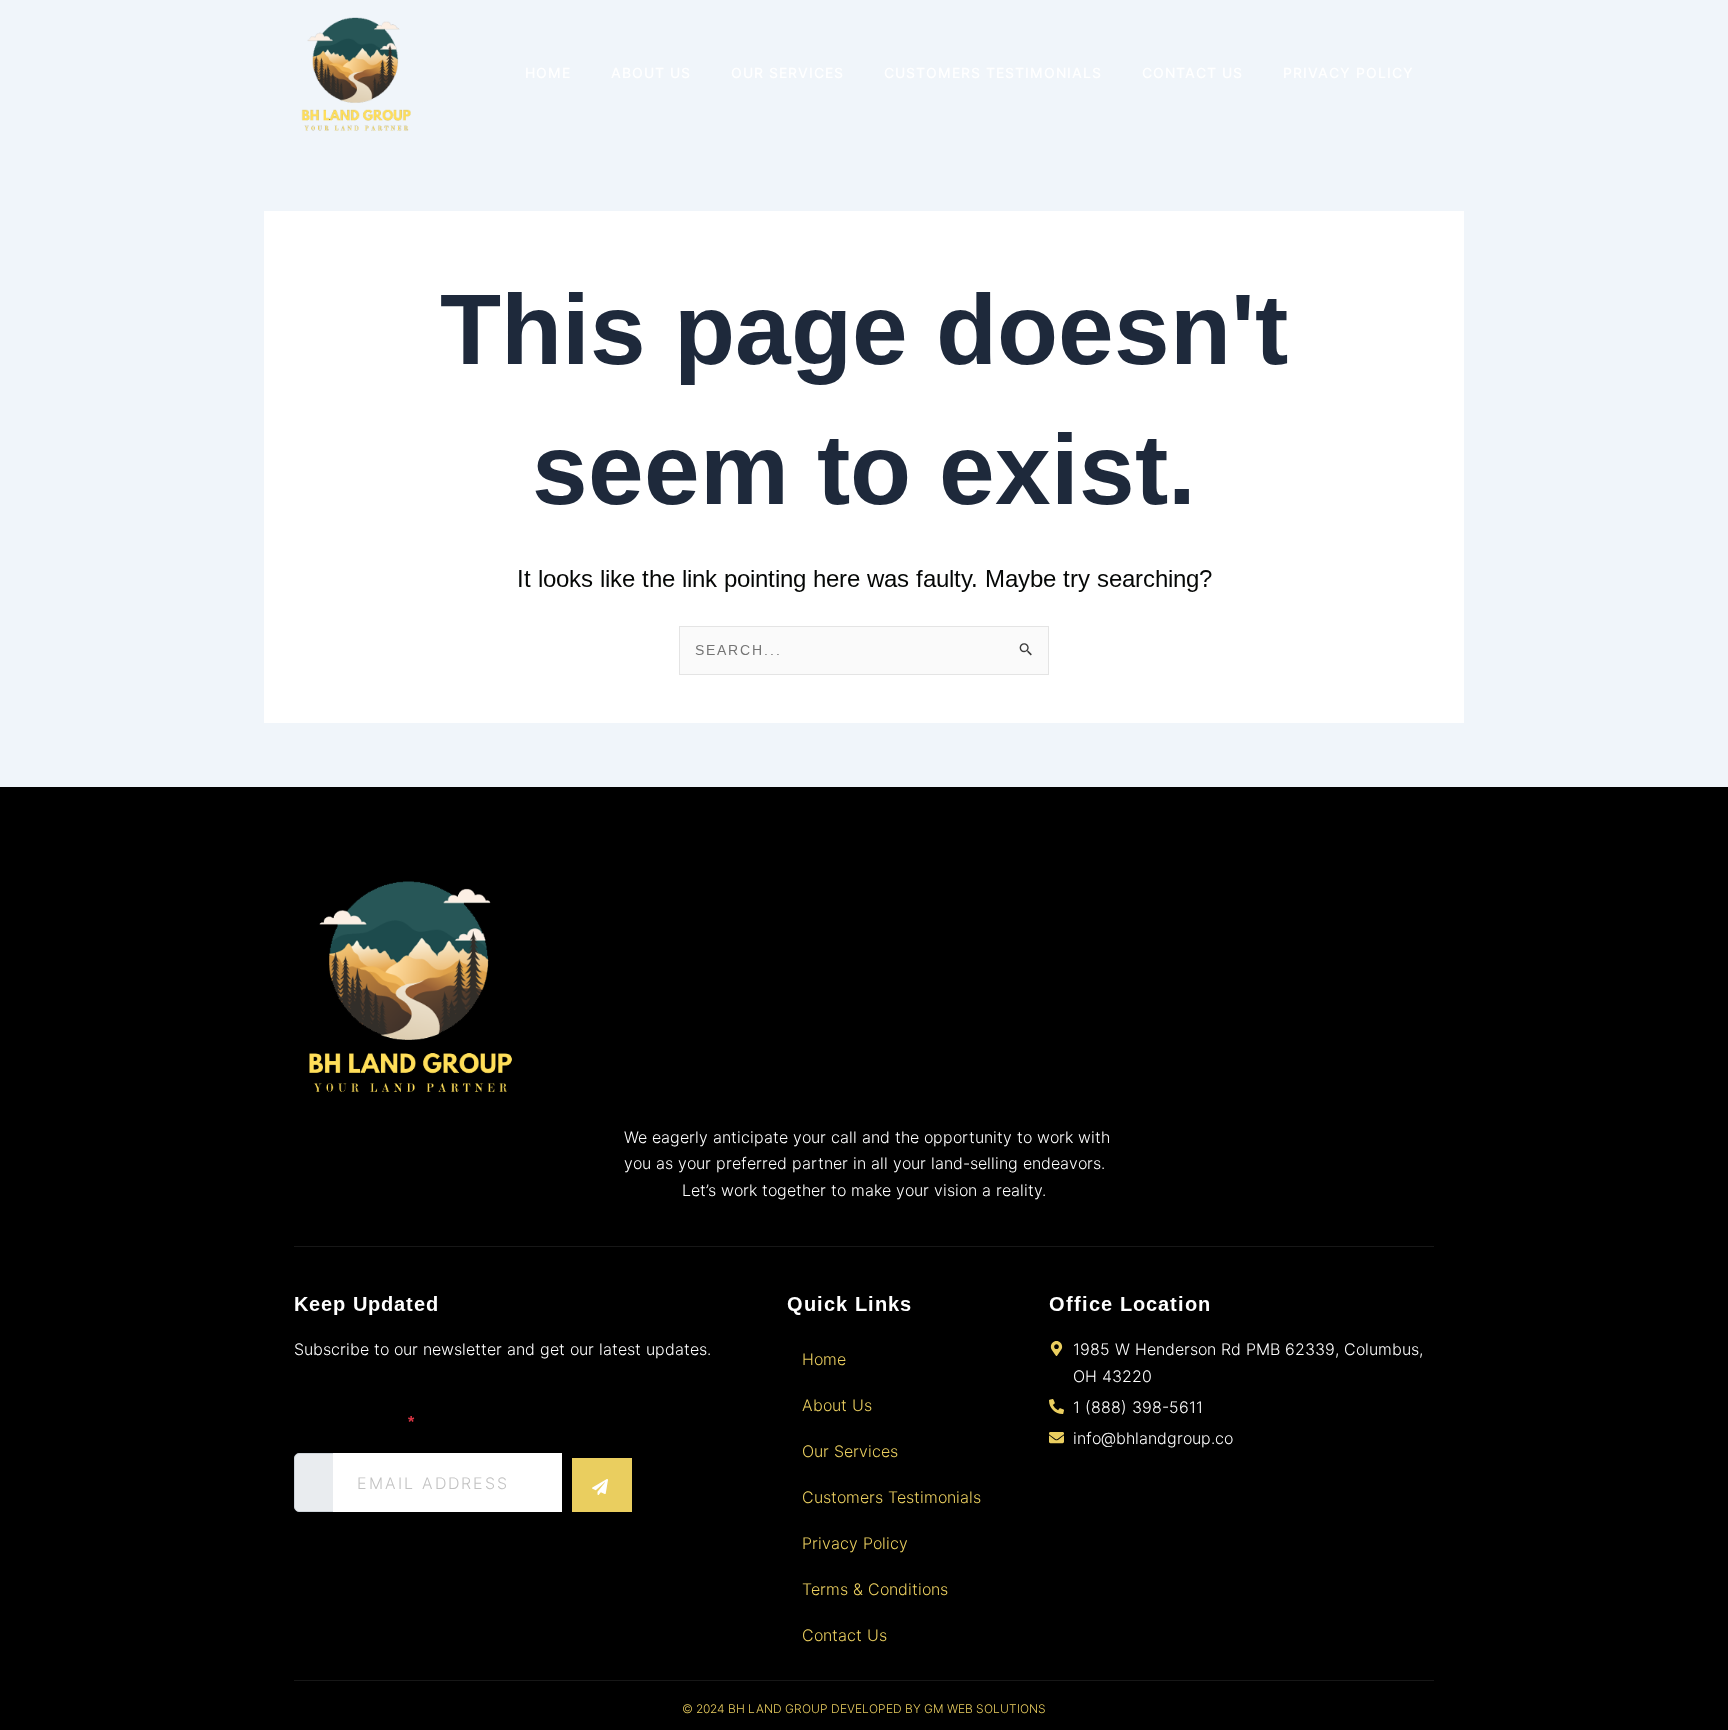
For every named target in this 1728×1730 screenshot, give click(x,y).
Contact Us (1192, 72)
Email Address (354, 1422)
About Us (651, 72)
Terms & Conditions (875, 1589)
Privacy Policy (1348, 72)
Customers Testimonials (993, 72)
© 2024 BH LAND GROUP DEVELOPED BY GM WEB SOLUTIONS (864, 1708)
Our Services (787, 72)
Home (548, 72)
